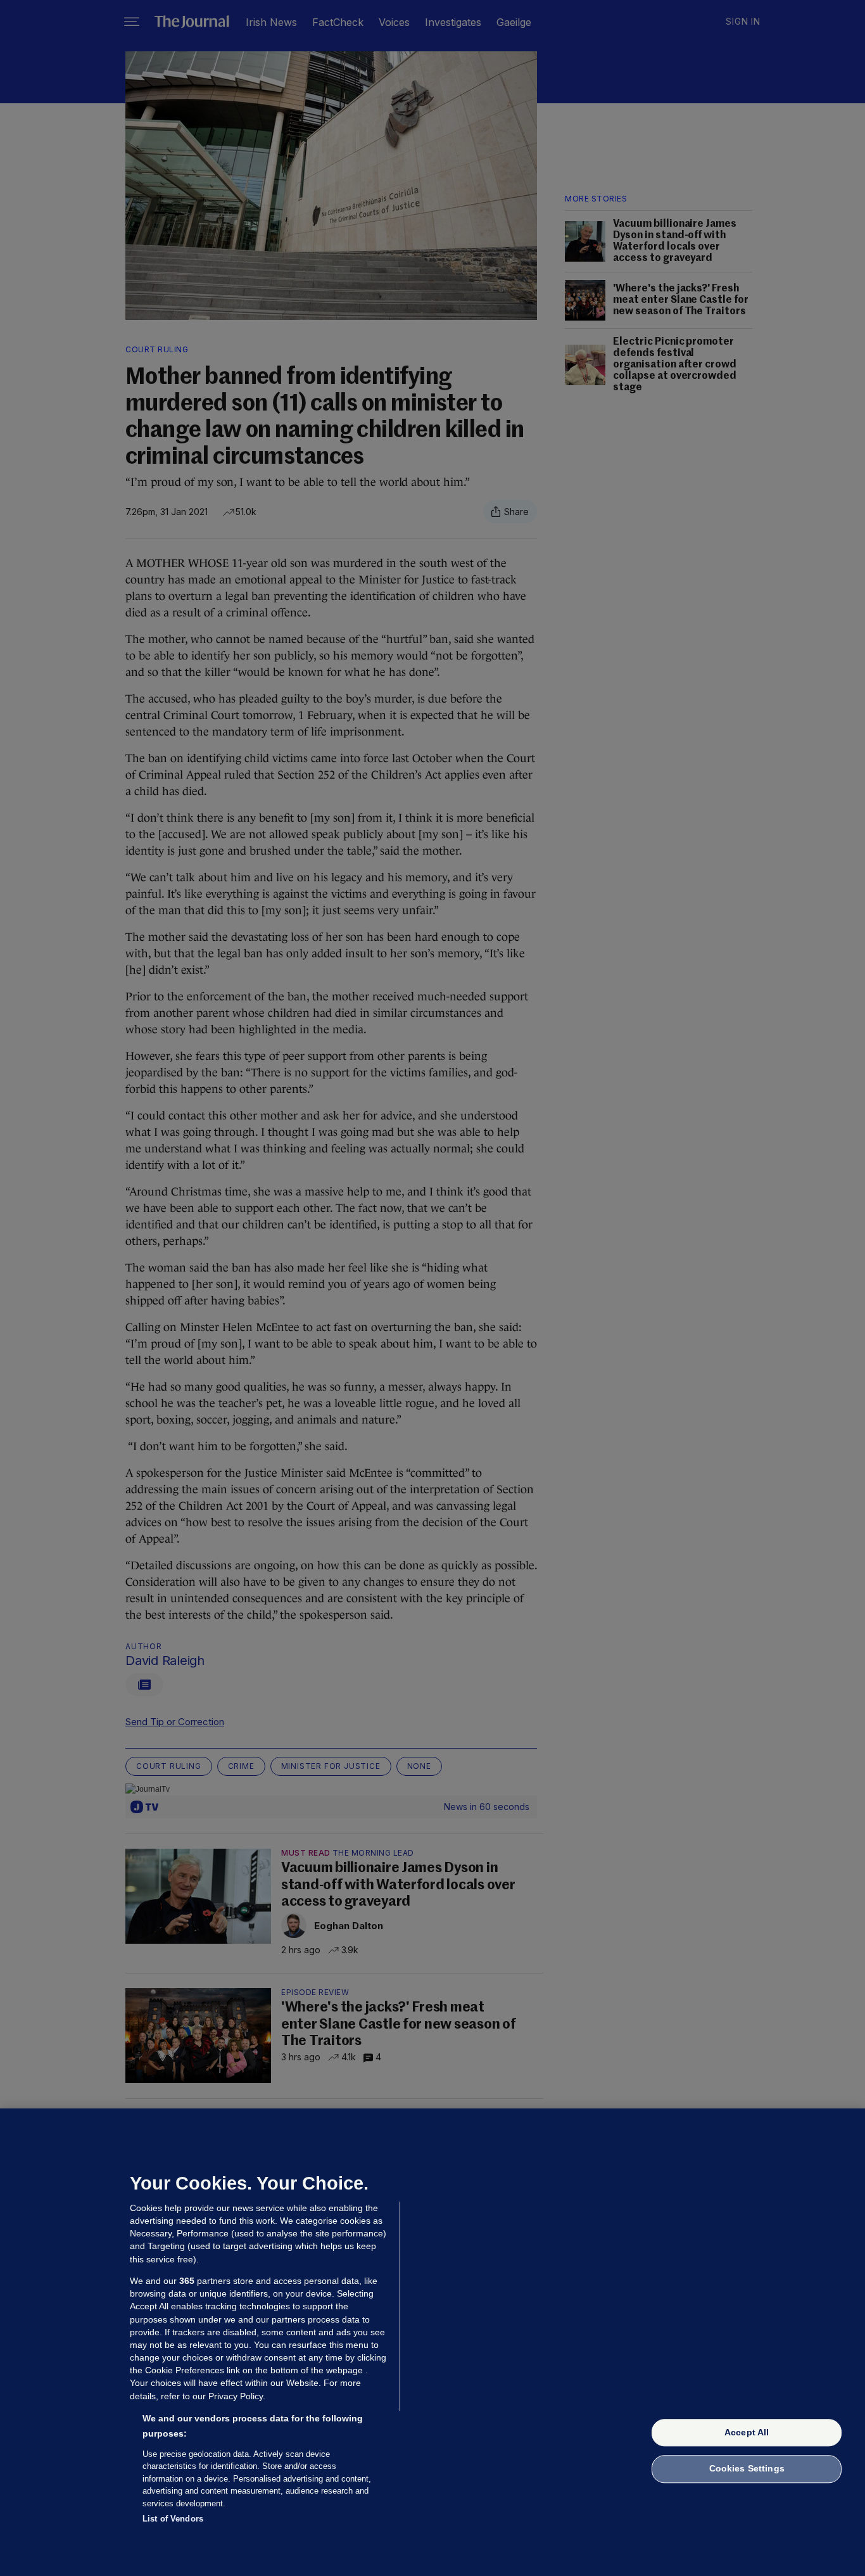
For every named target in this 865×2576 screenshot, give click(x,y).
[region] (432, 2342)
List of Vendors (173, 2519)
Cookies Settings (747, 2469)
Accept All (747, 2432)
